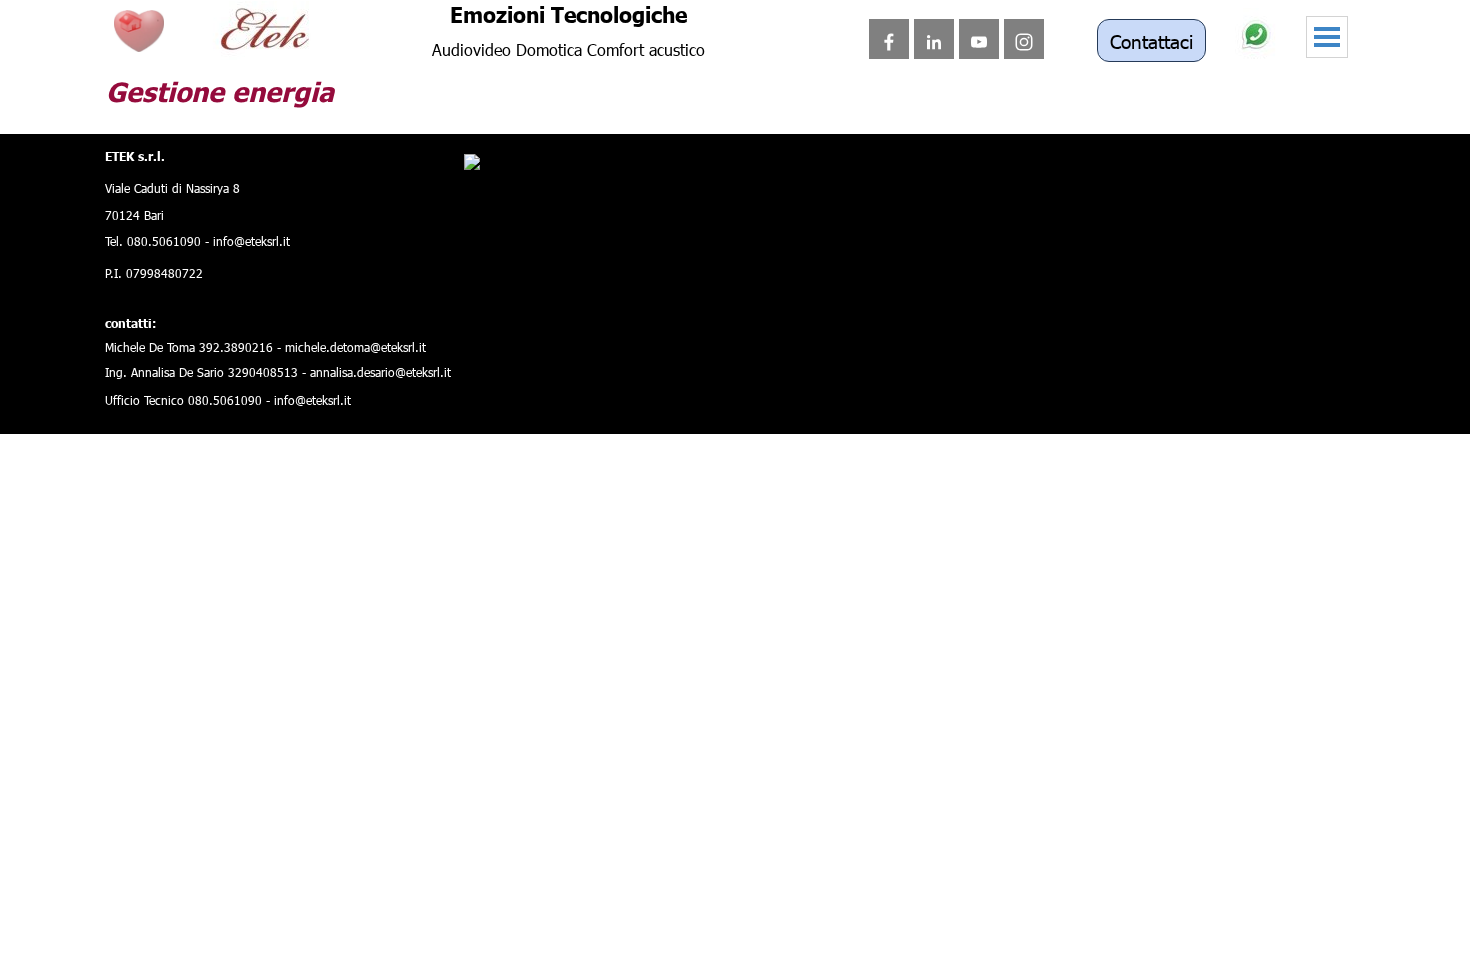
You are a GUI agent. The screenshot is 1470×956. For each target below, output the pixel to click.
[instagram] (1024, 39)
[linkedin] (934, 39)
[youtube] (979, 39)
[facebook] (889, 39)
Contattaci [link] (1151, 40)
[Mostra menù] (1327, 37)
